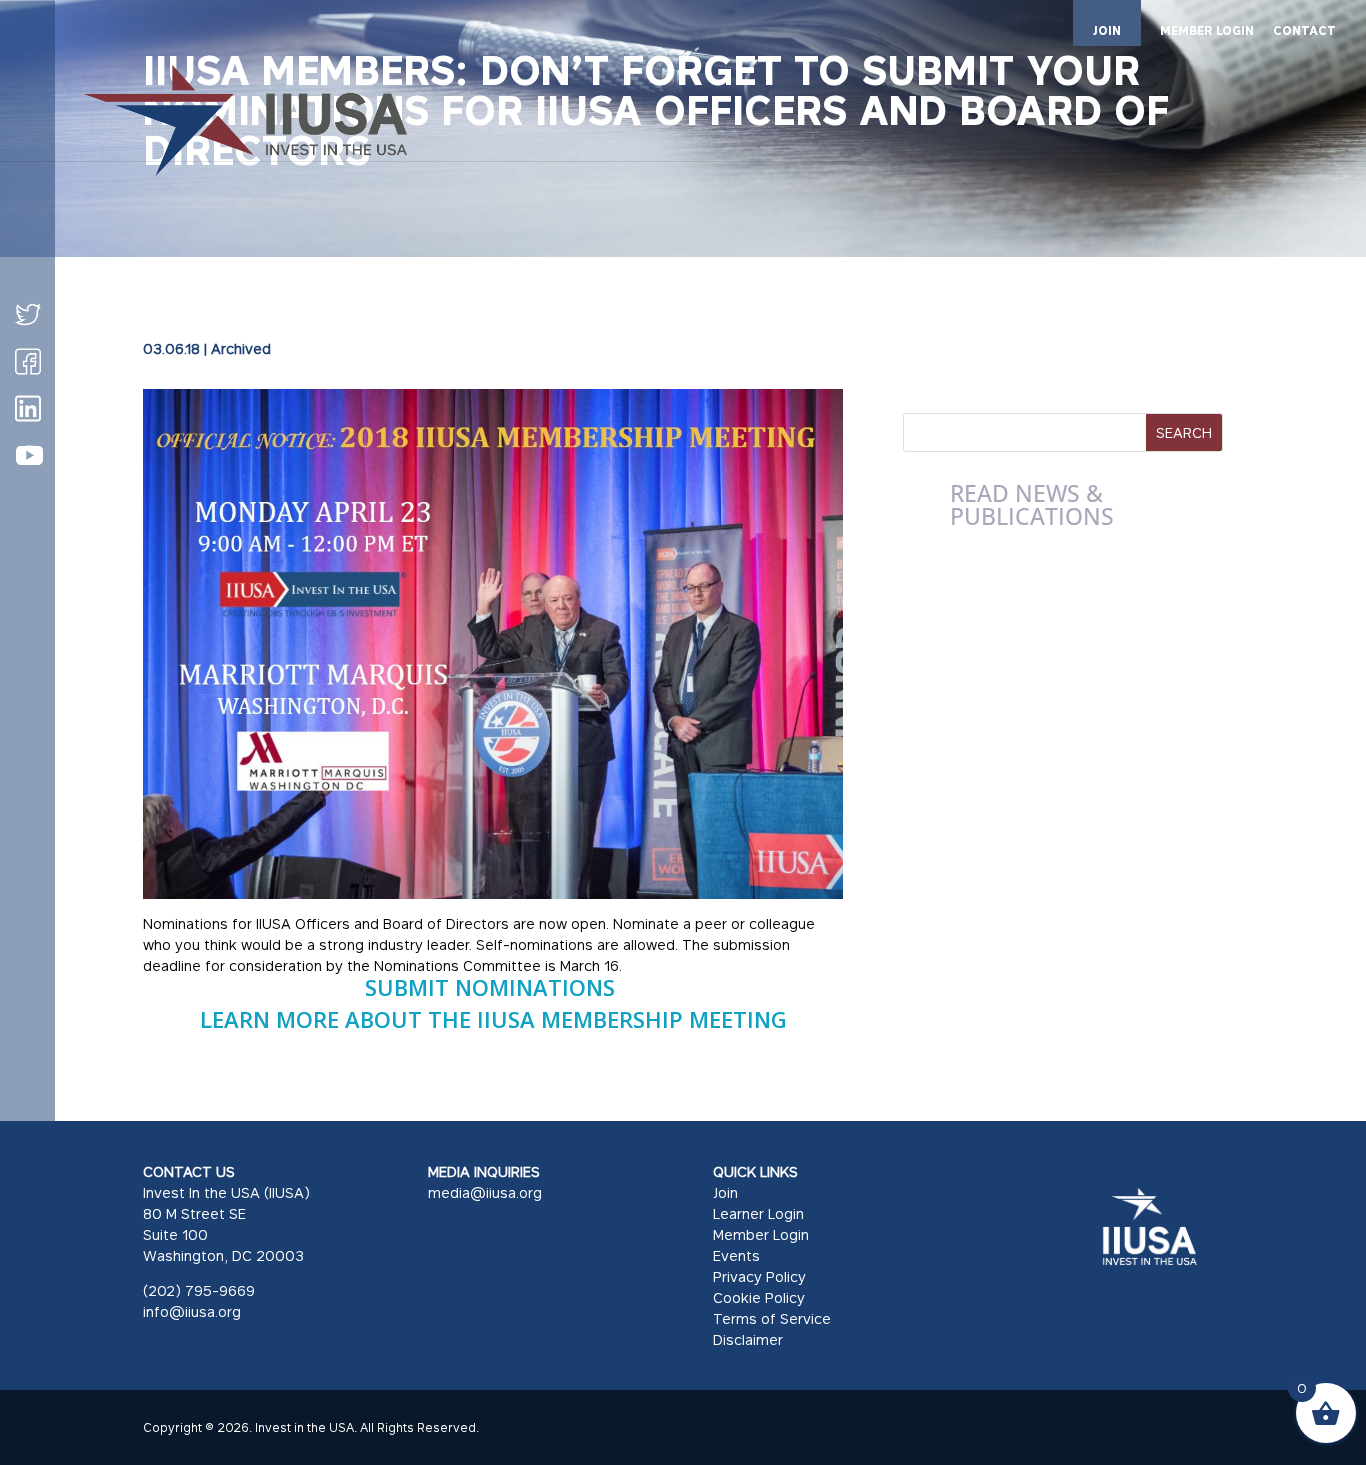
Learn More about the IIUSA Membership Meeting (493, 1019)
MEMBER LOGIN (1207, 31)
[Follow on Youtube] (29, 456)
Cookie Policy (759, 1297)
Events (736, 1255)
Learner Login (758, 1213)
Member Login (761, 1234)
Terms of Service (772, 1318)
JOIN (1107, 30)
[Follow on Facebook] (28, 361)
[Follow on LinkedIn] (28, 408)
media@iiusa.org (485, 1192)
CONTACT (1304, 31)
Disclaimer (748, 1339)
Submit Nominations (493, 987)
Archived (241, 348)
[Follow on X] (28, 314)
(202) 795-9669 (199, 1290)
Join (725, 1192)
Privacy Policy (759, 1276)
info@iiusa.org (192, 1311)
